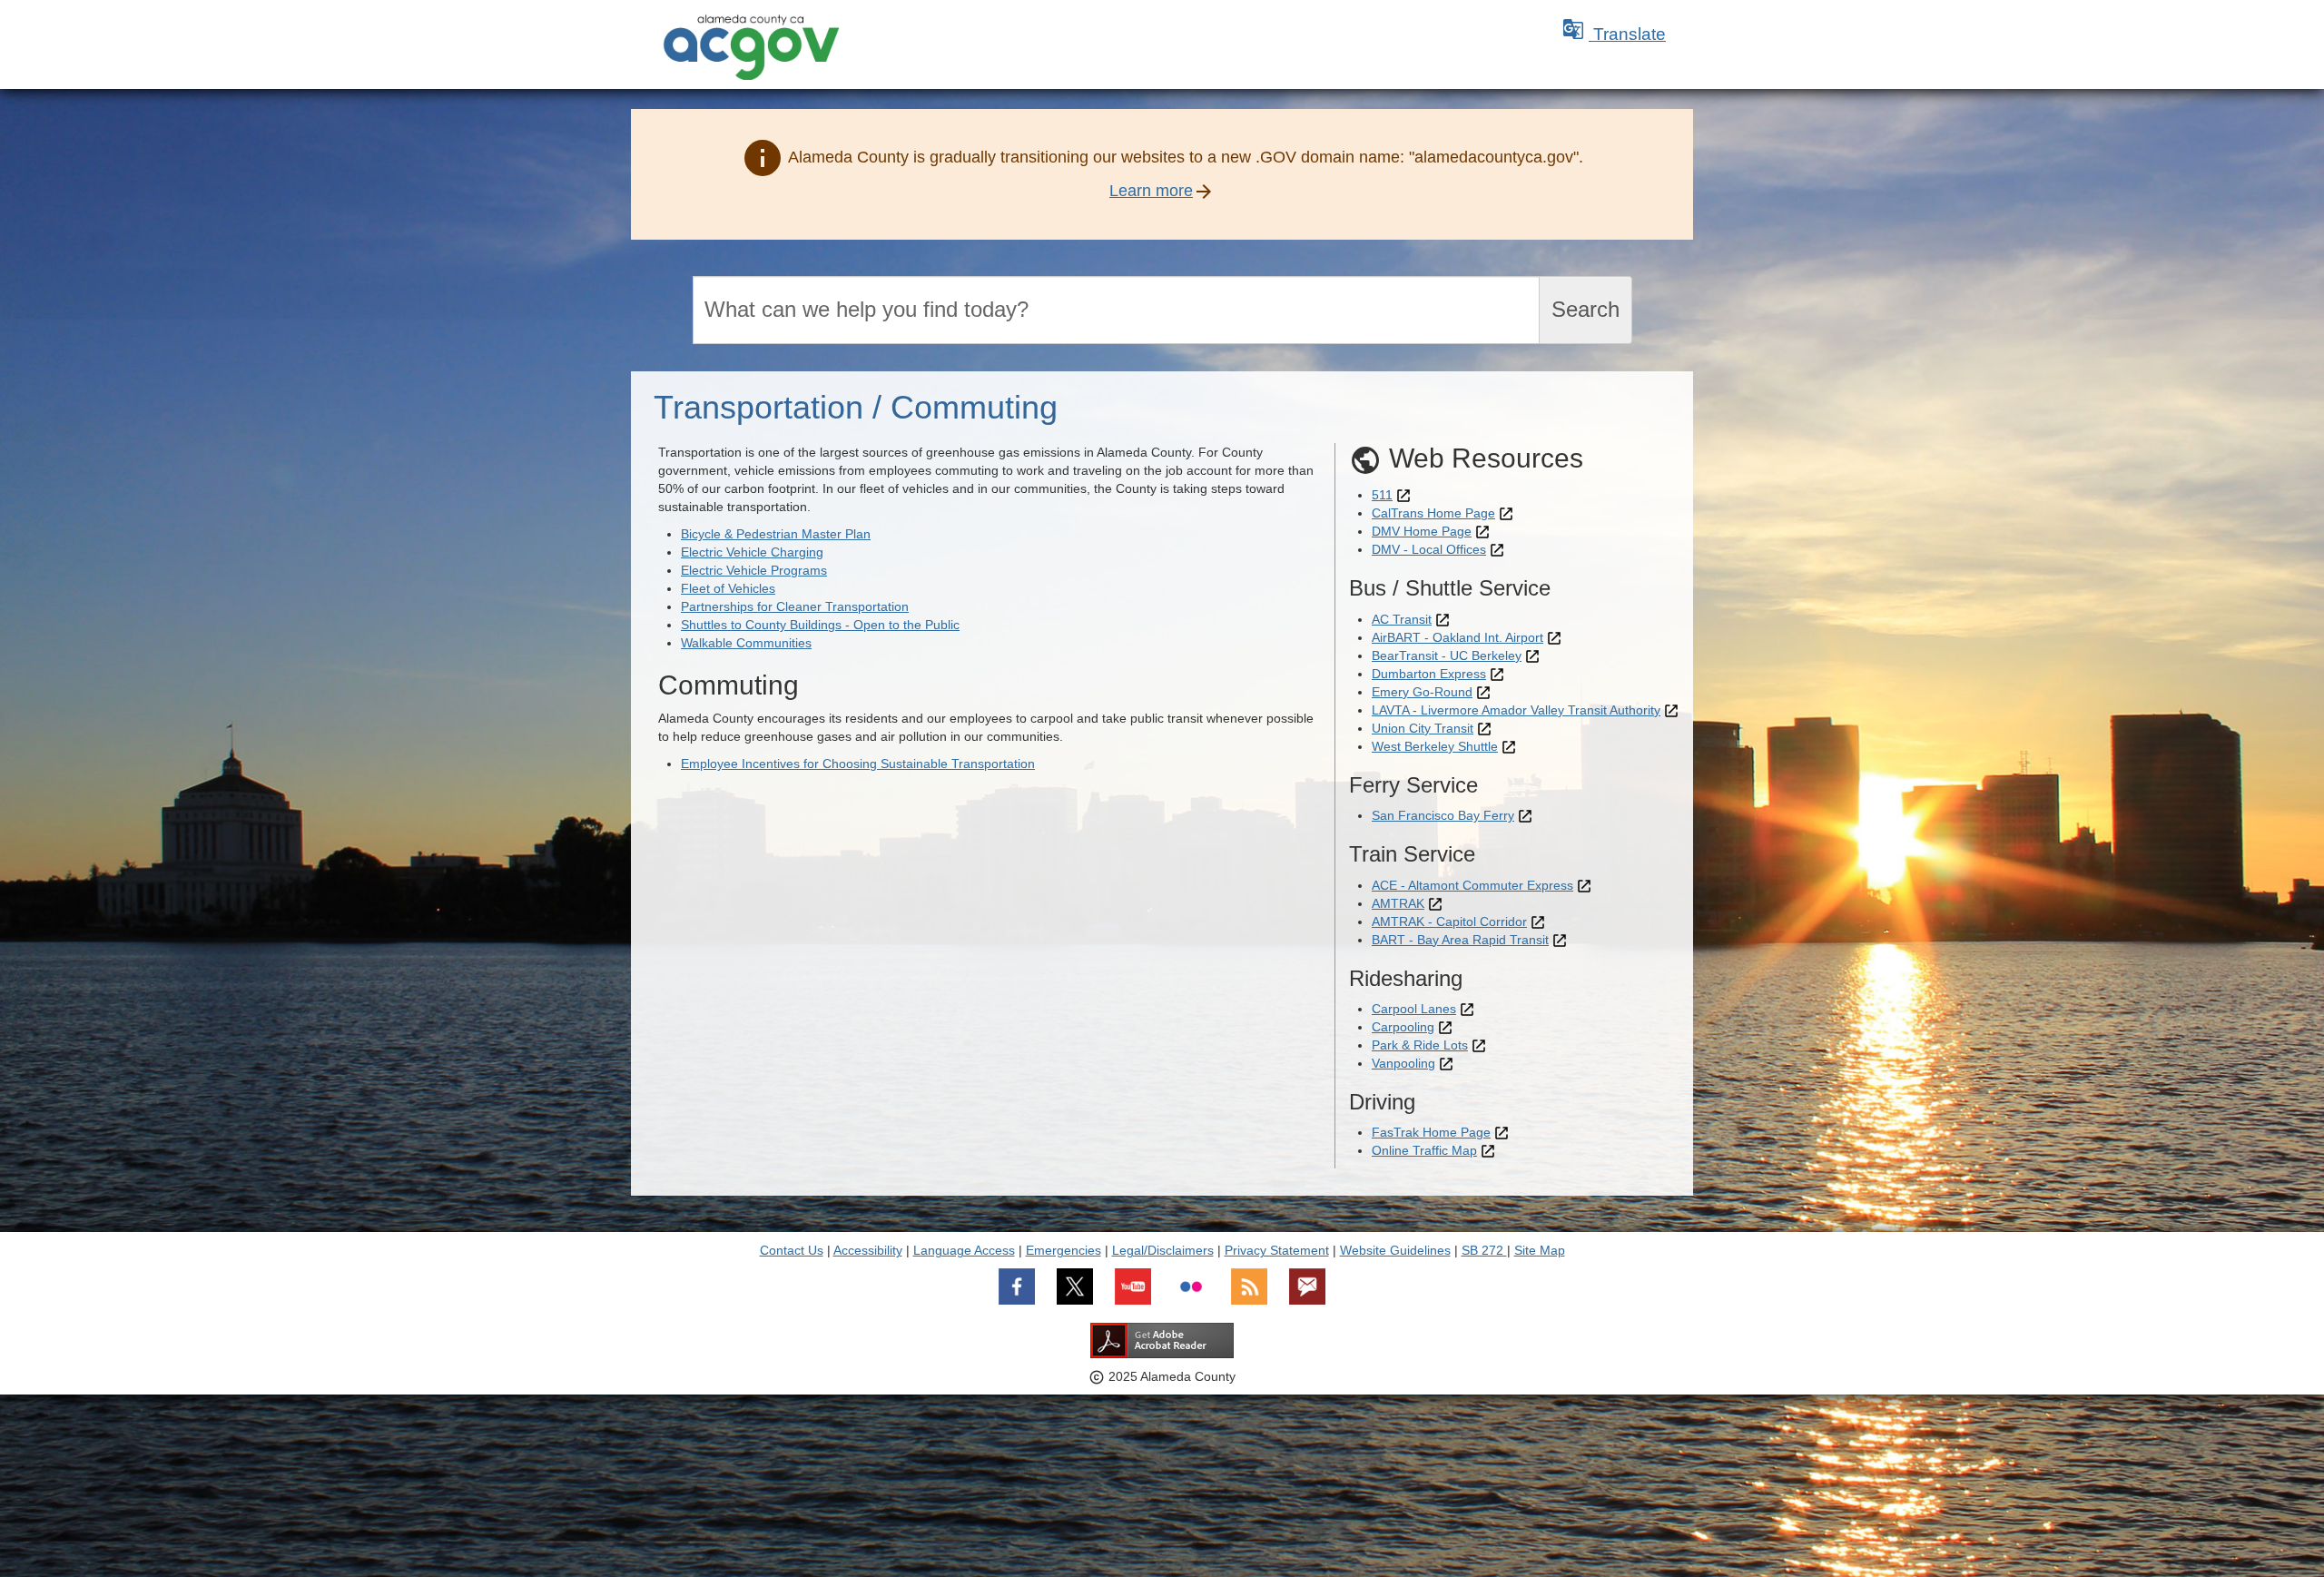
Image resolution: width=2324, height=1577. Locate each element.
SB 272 (1484, 1250)
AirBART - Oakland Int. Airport (1457, 637)
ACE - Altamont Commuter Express (1472, 885)
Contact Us (792, 1250)
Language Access (964, 1250)
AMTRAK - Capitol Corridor (1449, 922)
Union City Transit (1423, 728)
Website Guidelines (1395, 1250)
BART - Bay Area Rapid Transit (1460, 940)
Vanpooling (1403, 1063)
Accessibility (868, 1250)
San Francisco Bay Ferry (1443, 815)
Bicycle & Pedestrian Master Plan (776, 534)
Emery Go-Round (1422, 692)
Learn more (1151, 191)
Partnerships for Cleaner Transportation (795, 606)
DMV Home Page (1422, 531)
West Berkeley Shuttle (1435, 746)
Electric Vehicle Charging (752, 552)
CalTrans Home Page (1433, 513)
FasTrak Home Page (1431, 1132)
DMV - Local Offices (1429, 549)
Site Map (1540, 1250)
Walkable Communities (746, 643)
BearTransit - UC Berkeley (1447, 655)
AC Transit (1402, 619)
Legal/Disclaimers (1163, 1250)
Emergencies (1064, 1250)
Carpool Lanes (1414, 1009)
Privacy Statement (1277, 1250)
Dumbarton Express (1429, 674)
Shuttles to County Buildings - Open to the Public (820, 625)
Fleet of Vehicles (728, 588)
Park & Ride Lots (1420, 1045)
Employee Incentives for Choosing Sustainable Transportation (858, 764)
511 (1382, 495)
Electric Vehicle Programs (754, 570)
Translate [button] (1614, 34)
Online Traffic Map (1424, 1150)
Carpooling (1403, 1027)
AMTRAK (1398, 903)
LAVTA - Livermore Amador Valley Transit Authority (1516, 710)
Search (1585, 309)
